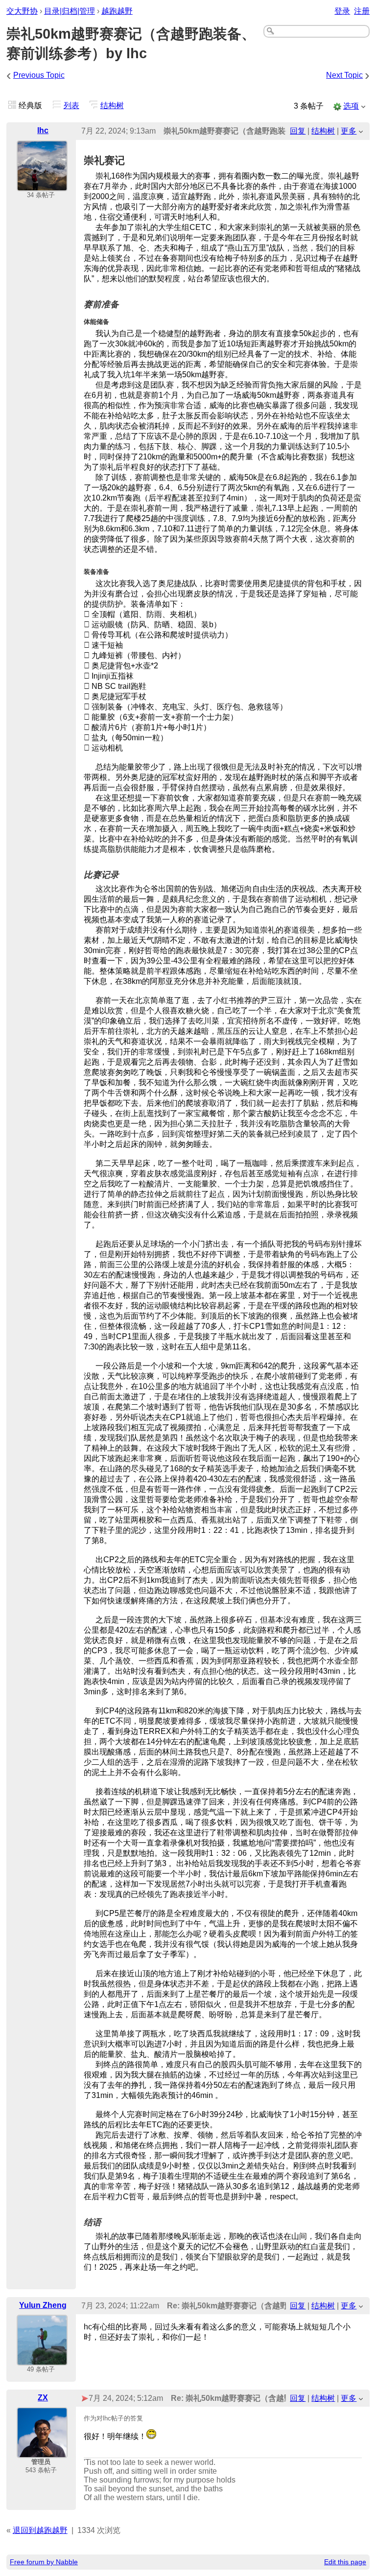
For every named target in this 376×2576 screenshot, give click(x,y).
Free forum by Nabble (44, 2562)
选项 (351, 106)
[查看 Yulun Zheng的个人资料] (42, 2359)
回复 (298, 131)
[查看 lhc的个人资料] (42, 185)
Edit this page (345, 2562)
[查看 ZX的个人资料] (42, 2451)
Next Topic (344, 75)
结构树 (112, 105)
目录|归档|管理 (70, 11)
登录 (342, 11)
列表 (71, 105)
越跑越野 (117, 11)
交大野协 (22, 11)
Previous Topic (39, 75)
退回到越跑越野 (40, 2530)
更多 (349, 131)
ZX (43, 2398)
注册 (362, 11)
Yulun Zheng (43, 2305)
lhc (43, 130)
